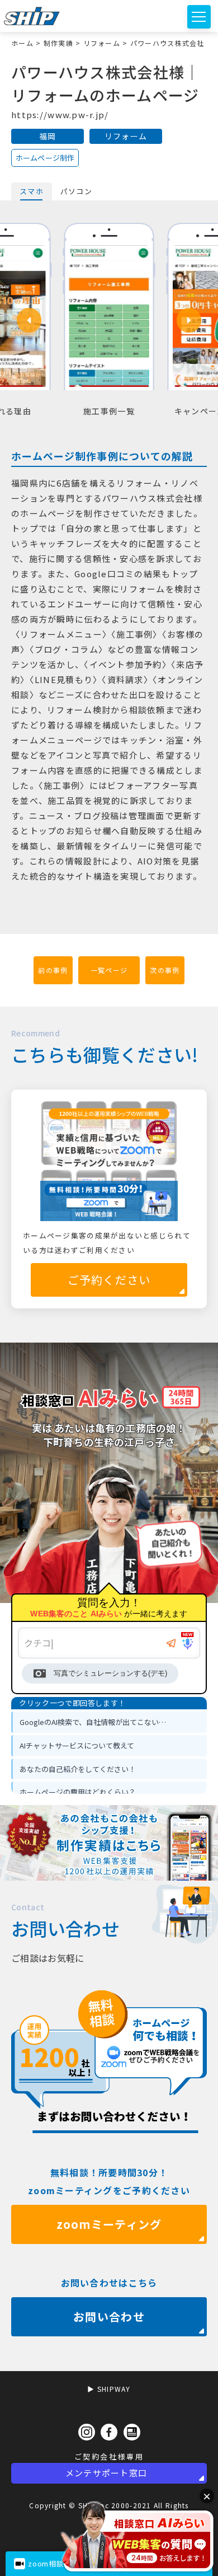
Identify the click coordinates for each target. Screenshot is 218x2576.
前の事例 (53, 970)
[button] (29, 320)
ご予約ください (109, 1280)
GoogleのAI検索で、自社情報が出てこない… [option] (93, 1722)
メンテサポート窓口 (106, 2473)
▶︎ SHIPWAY (109, 2389)
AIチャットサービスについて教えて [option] (77, 1745)
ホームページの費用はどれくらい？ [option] (78, 1792)
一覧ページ (109, 970)
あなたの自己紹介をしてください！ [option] (78, 1769)
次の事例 (165, 970)
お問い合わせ (109, 2316)
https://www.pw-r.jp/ (60, 114)
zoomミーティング (109, 2224)
